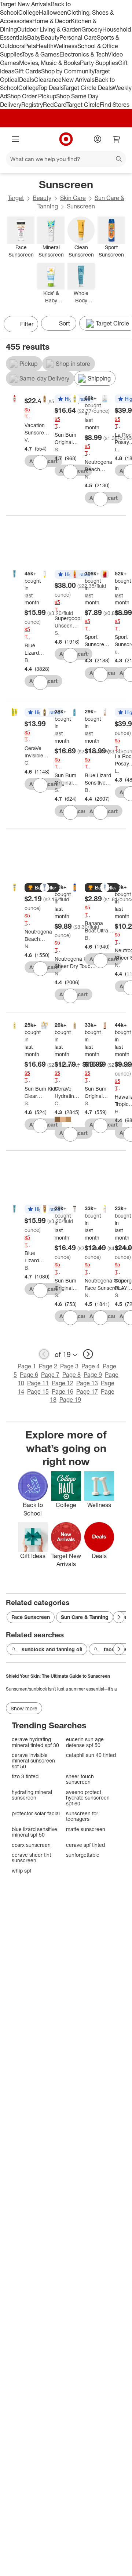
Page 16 (63, 1391)
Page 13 (87, 1383)
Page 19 (70, 1400)
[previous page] (44, 1354)
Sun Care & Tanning (85, 1617)
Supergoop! (57, 633)
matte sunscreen (86, 1829)
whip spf (21, 1871)
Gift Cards (28, 71)
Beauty (50, 37)
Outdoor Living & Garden (49, 29)
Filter (27, 324)
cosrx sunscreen (31, 1845)
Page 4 (91, 1366)
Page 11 (38, 1383)
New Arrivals (78, 80)
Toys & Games (41, 54)
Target (16, 198)
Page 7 (50, 1375)
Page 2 (48, 1366)
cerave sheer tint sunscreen (31, 1858)
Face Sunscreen (31, 1617)
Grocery (92, 29)
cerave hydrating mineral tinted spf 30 (35, 1742)
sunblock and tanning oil (52, 1649)
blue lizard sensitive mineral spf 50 (34, 1832)
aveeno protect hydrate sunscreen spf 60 (88, 1798)
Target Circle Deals (88, 88)
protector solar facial (36, 1813)
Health (45, 46)
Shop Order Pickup (32, 96)
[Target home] (66, 139)
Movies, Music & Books (49, 63)
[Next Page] (123, 325)
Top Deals (51, 88)
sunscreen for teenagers (82, 1816)
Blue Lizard (27, 660)
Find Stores (115, 105)
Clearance (48, 80)
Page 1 (27, 1366)
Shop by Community (67, 71)
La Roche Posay (118, 449)
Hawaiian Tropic (118, 1111)
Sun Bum (57, 449)
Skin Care (73, 198)
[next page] (88, 1354)
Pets (30, 46)
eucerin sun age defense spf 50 (85, 1742)
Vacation (27, 440)
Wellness (65, 46)
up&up (87, 652)
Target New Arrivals (25, 4)
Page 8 (71, 1375)
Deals (27, 80)
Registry (32, 105)
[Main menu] (15, 139)
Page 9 (93, 1375)
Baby (34, 37)
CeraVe (27, 763)
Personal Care (78, 37)
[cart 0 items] (117, 139)
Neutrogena (87, 476)
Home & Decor (52, 21)
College (29, 12)
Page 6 (29, 1375)
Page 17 (87, 1391)
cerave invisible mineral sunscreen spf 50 (33, 1761)
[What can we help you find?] (66, 159)
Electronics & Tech (84, 54)
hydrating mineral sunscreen (32, 1795)
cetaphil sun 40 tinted (91, 1755)
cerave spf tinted (85, 1845)
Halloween (53, 12)
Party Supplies (99, 63)
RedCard (55, 105)
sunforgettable (83, 1855)
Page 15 (38, 1391)
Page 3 (69, 1366)
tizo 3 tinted (25, 1776)
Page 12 (63, 1383)
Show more (24, 1708)
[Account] (98, 139)
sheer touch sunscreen (80, 1779)
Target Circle (83, 105)
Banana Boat (87, 938)
